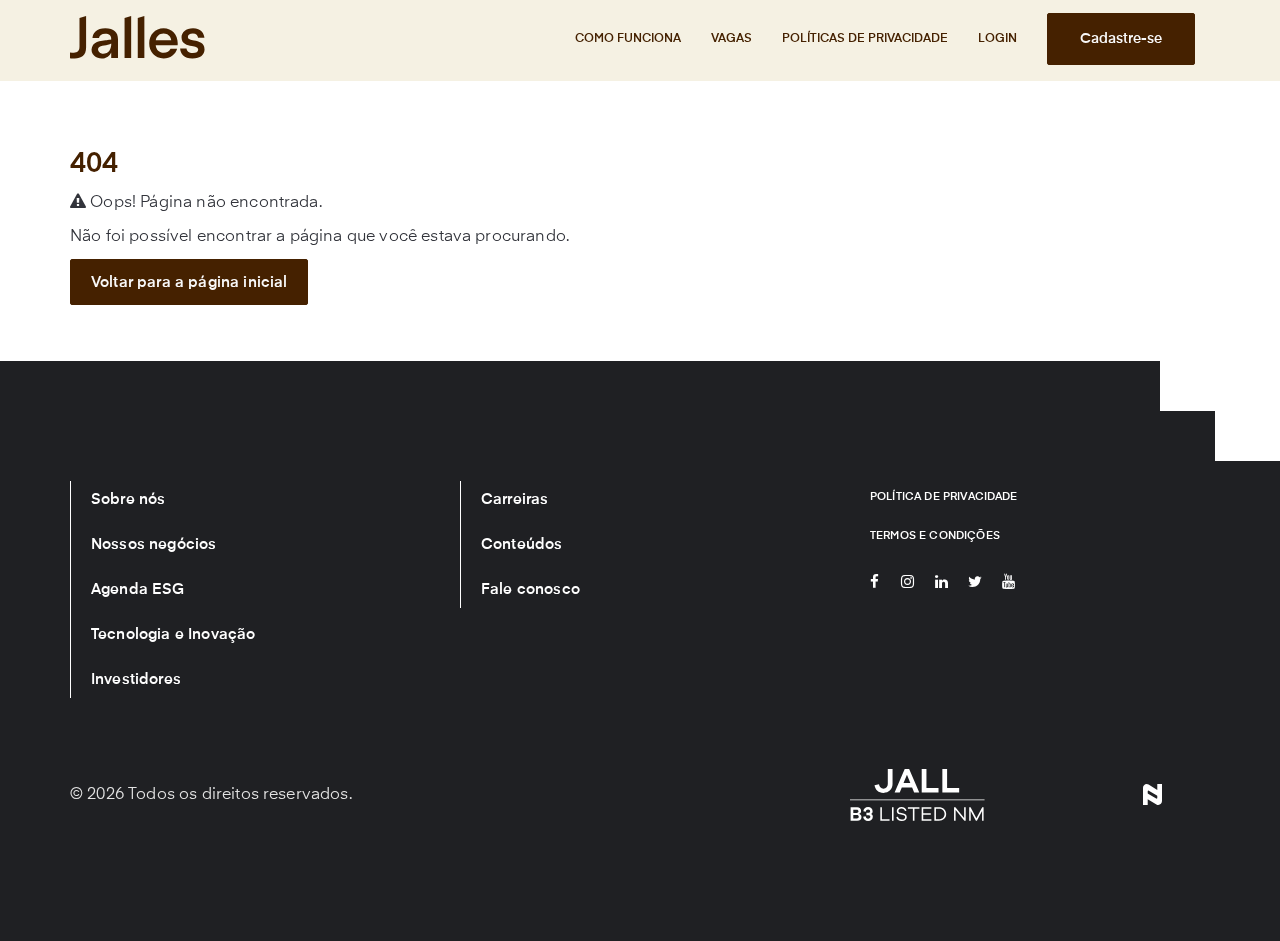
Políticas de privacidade (865, 39)
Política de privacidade (944, 496)
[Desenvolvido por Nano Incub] (1152, 795)
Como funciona (628, 39)
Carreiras (514, 499)
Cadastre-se (1121, 39)
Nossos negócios (153, 544)
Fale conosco (530, 589)
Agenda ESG (138, 589)
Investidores (136, 679)
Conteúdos (521, 544)
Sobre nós (128, 499)
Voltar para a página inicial (189, 282)
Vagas (731, 39)
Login (997, 39)
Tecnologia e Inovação (173, 634)
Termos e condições (935, 535)
